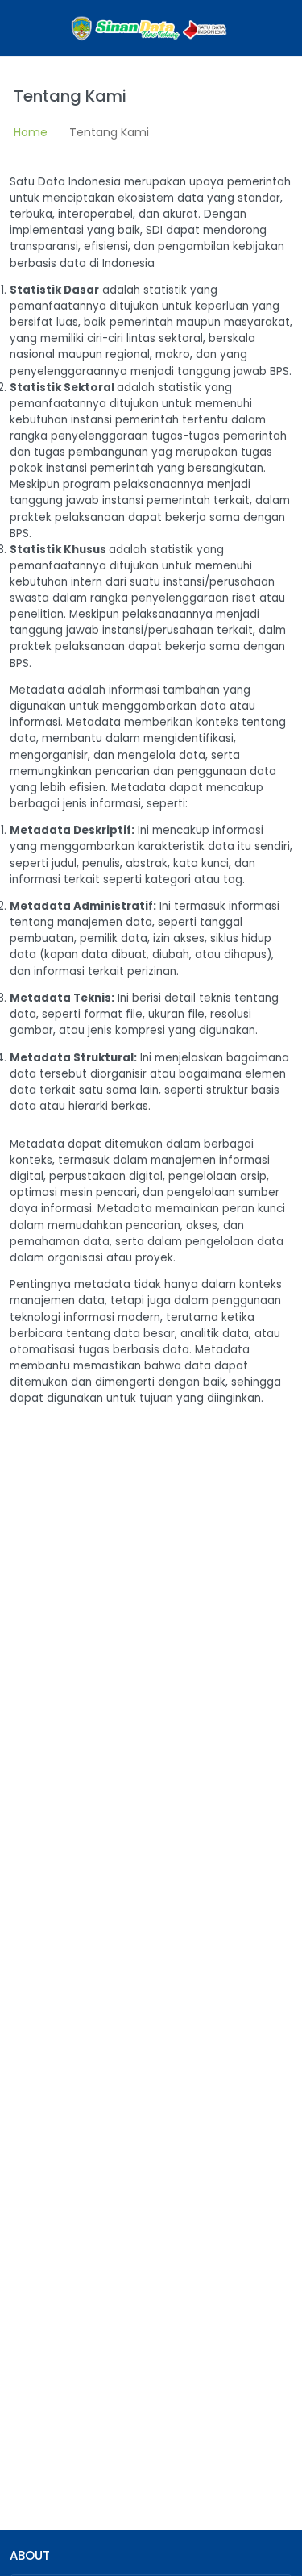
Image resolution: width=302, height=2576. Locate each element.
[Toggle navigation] (274, 28)
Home (31, 132)
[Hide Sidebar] (18, 28)
